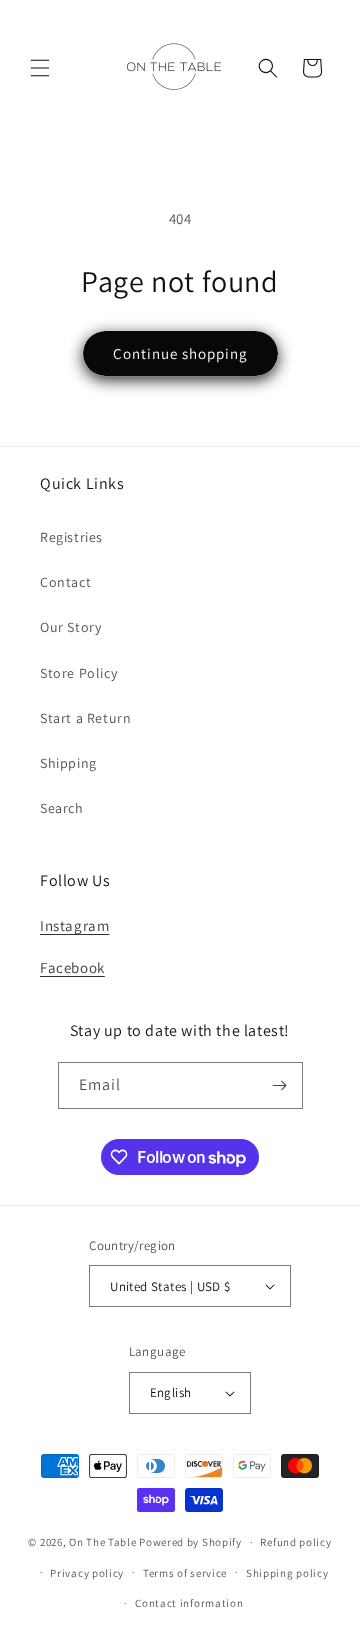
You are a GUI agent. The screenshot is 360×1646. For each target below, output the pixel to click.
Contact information (189, 1603)
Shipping (68, 763)
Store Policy (78, 673)
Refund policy (295, 1542)
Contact (65, 582)
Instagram (74, 925)
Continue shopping (180, 353)
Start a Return (85, 718)
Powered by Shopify (190, 1542)
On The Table (104, 1542)
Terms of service (185, 1573)
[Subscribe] (280, 1085)
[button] (40, 68)
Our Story (70, 627)
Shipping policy (287, 1573)
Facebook (72, 967)
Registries (71, 537)
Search (62, 808)
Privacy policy (87, 1573)
